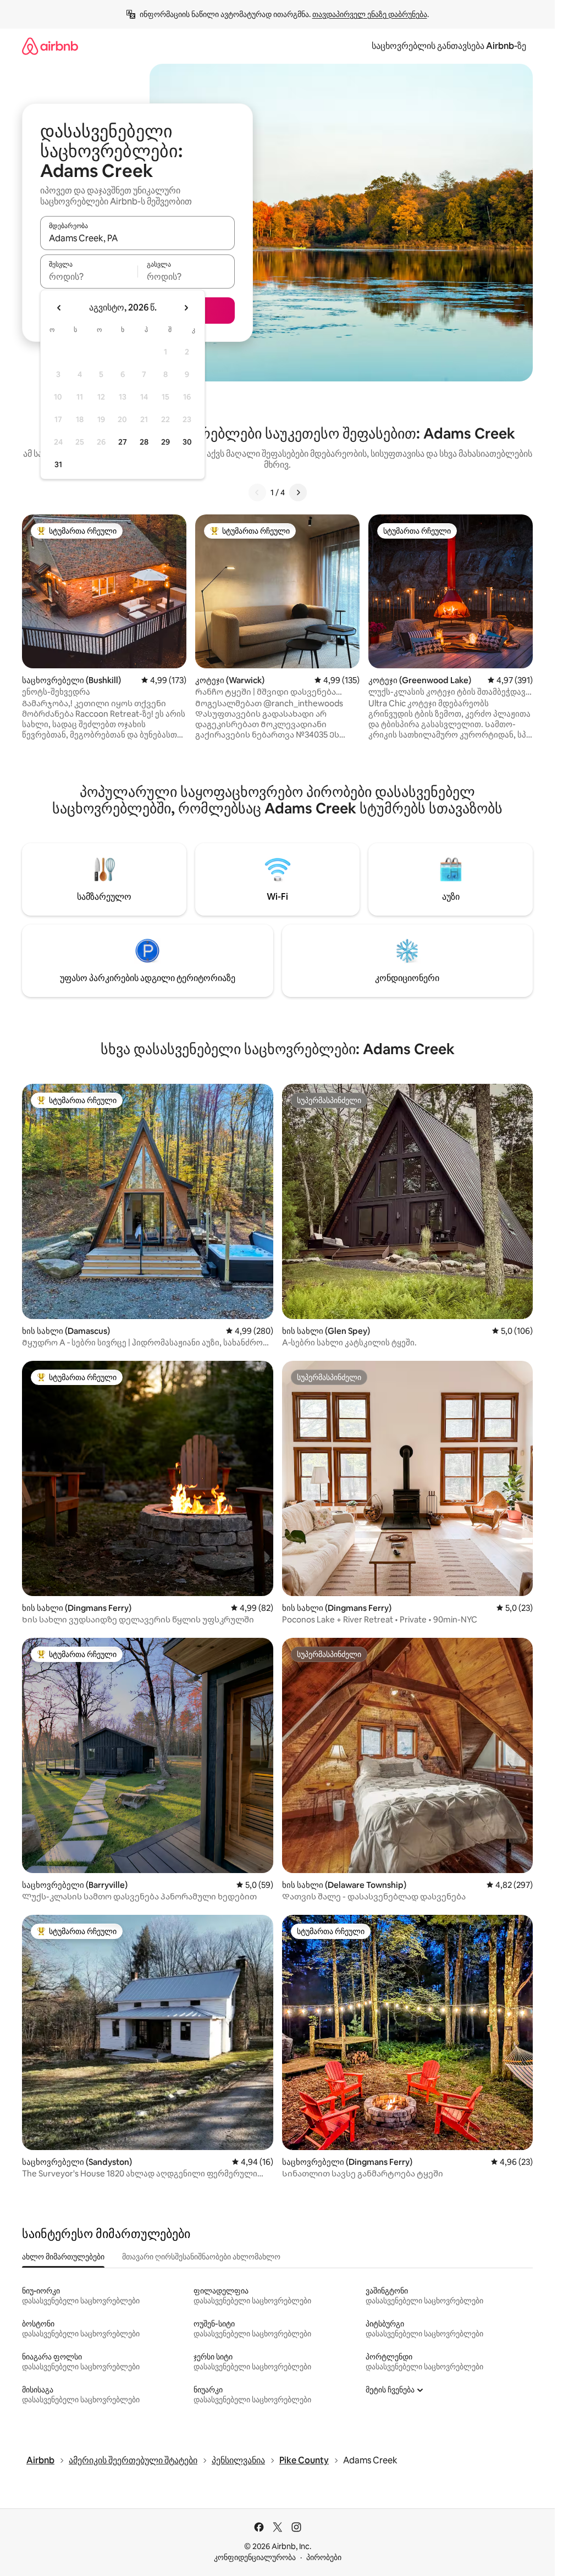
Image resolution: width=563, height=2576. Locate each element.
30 (187, 442)
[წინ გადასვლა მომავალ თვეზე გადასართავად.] (186, 308)
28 (144, 442)
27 (123, 442)
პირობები (324, 2557)
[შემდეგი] (298, 492)
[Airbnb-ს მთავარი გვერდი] (50, 46)
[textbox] (89, 276)
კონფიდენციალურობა (255, 2557)
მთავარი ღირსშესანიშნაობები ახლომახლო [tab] (201, 2257)
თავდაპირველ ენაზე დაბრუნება (370, 14)
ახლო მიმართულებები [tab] (63, 2257)
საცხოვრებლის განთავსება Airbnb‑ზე (449, 46)
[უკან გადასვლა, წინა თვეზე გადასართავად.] (59, 308)
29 (165, 442)
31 (58, 464)
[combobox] (137, 238)
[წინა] (257, 492)
